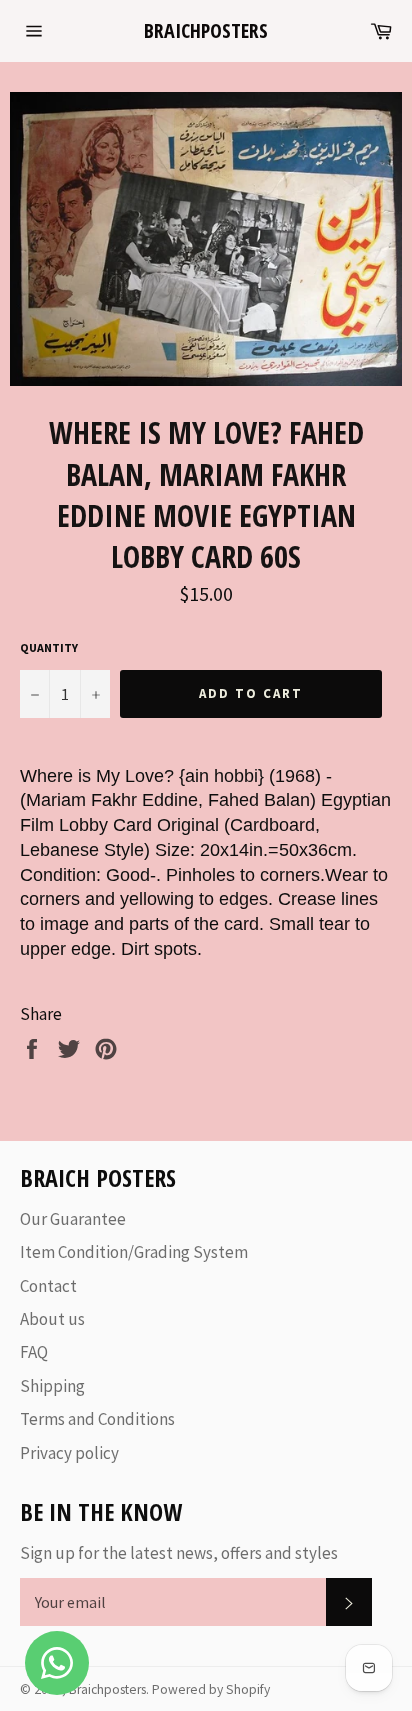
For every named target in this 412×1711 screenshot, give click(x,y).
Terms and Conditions (97, 1419)
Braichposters (206, 30)
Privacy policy (69, 1453)
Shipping (52, 1386)
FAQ (34, 1352)
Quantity (49, 647)
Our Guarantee (73, 1219)
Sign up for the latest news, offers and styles (179, 1553)
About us (52, 1319)
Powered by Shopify (211, 1689)
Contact (48, 1286)
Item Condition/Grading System (134, 1252)
